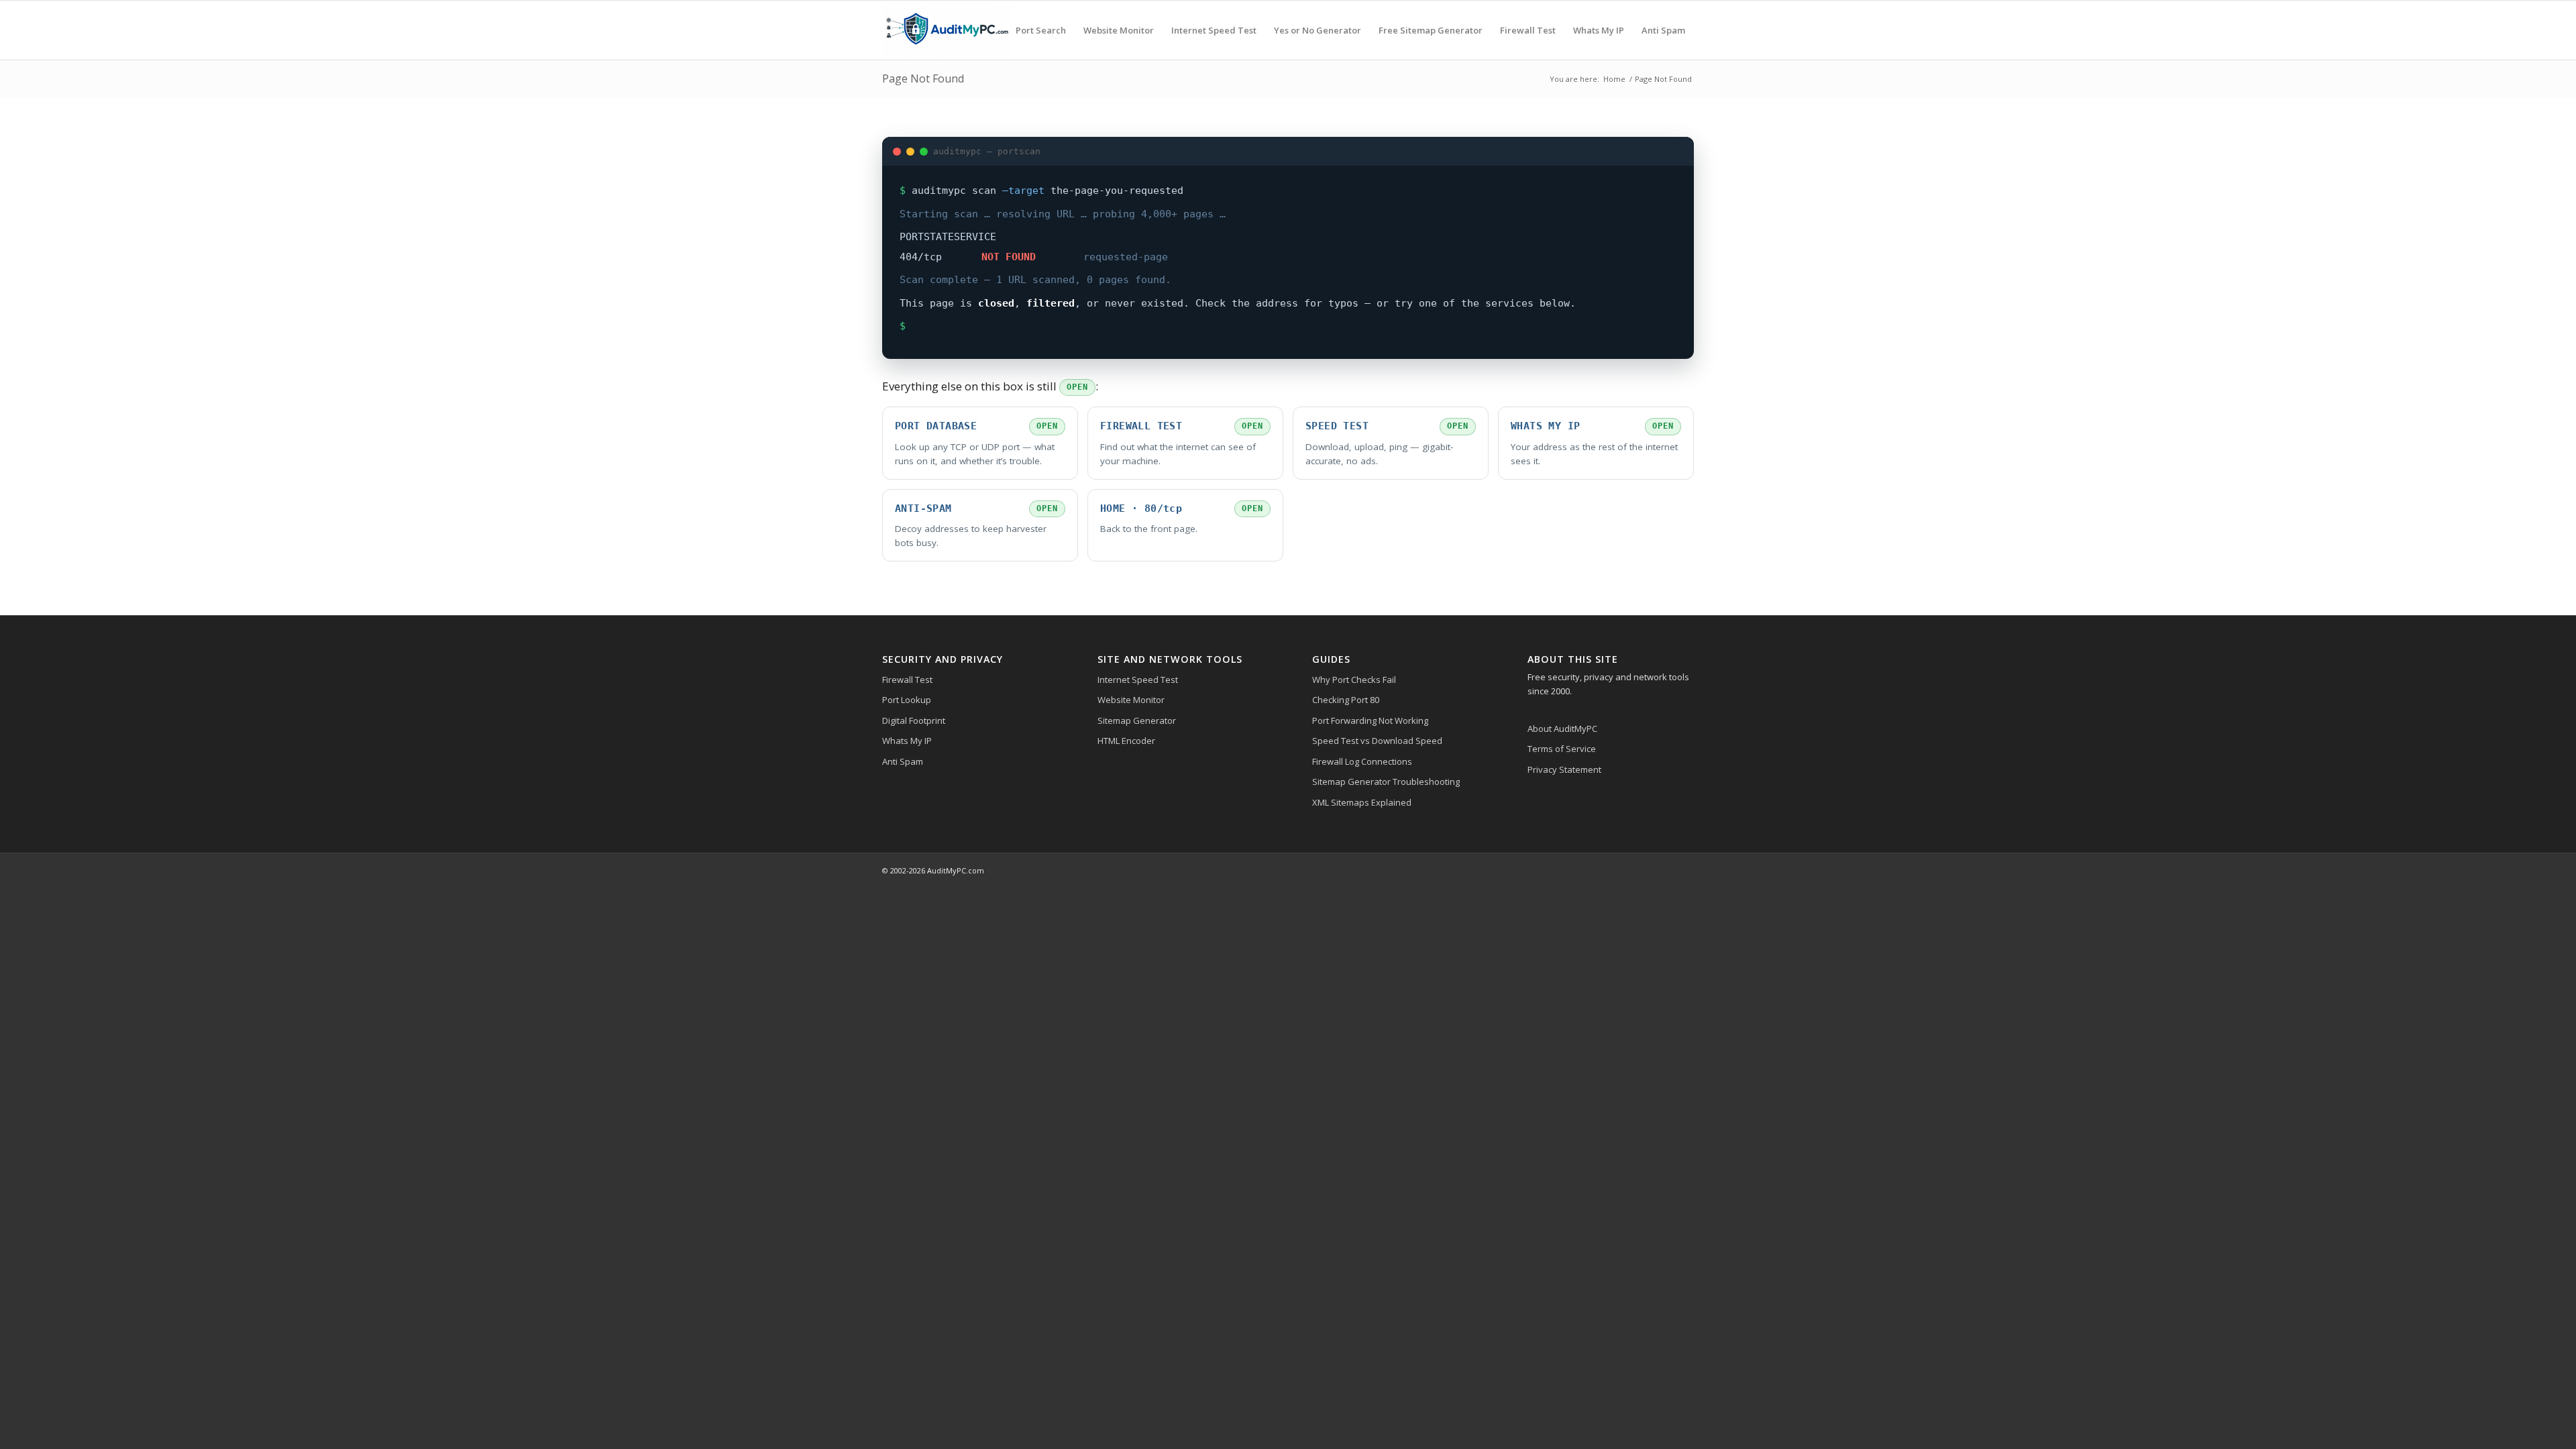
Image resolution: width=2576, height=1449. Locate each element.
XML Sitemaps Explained (1362, 802)
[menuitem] (1041, 30)
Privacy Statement (1564, 769)
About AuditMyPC (1562, 729)
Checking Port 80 (1346, 700)
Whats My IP (907, 741)
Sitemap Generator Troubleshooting (1386, 782)
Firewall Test (907, 680)
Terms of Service (1562, 749)
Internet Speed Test (1138, 680)
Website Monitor (1131, 700)
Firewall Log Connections (1362, 761)
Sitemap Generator (1137, 720)
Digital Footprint (914, 720)
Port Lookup (907, 700)
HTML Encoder (1126, 741)
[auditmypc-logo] (947, 30)
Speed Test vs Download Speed (1377, 741)
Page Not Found (923, 78)
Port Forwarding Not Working (1370, 720)
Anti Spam (903, 761)
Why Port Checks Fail (1354, 680)
